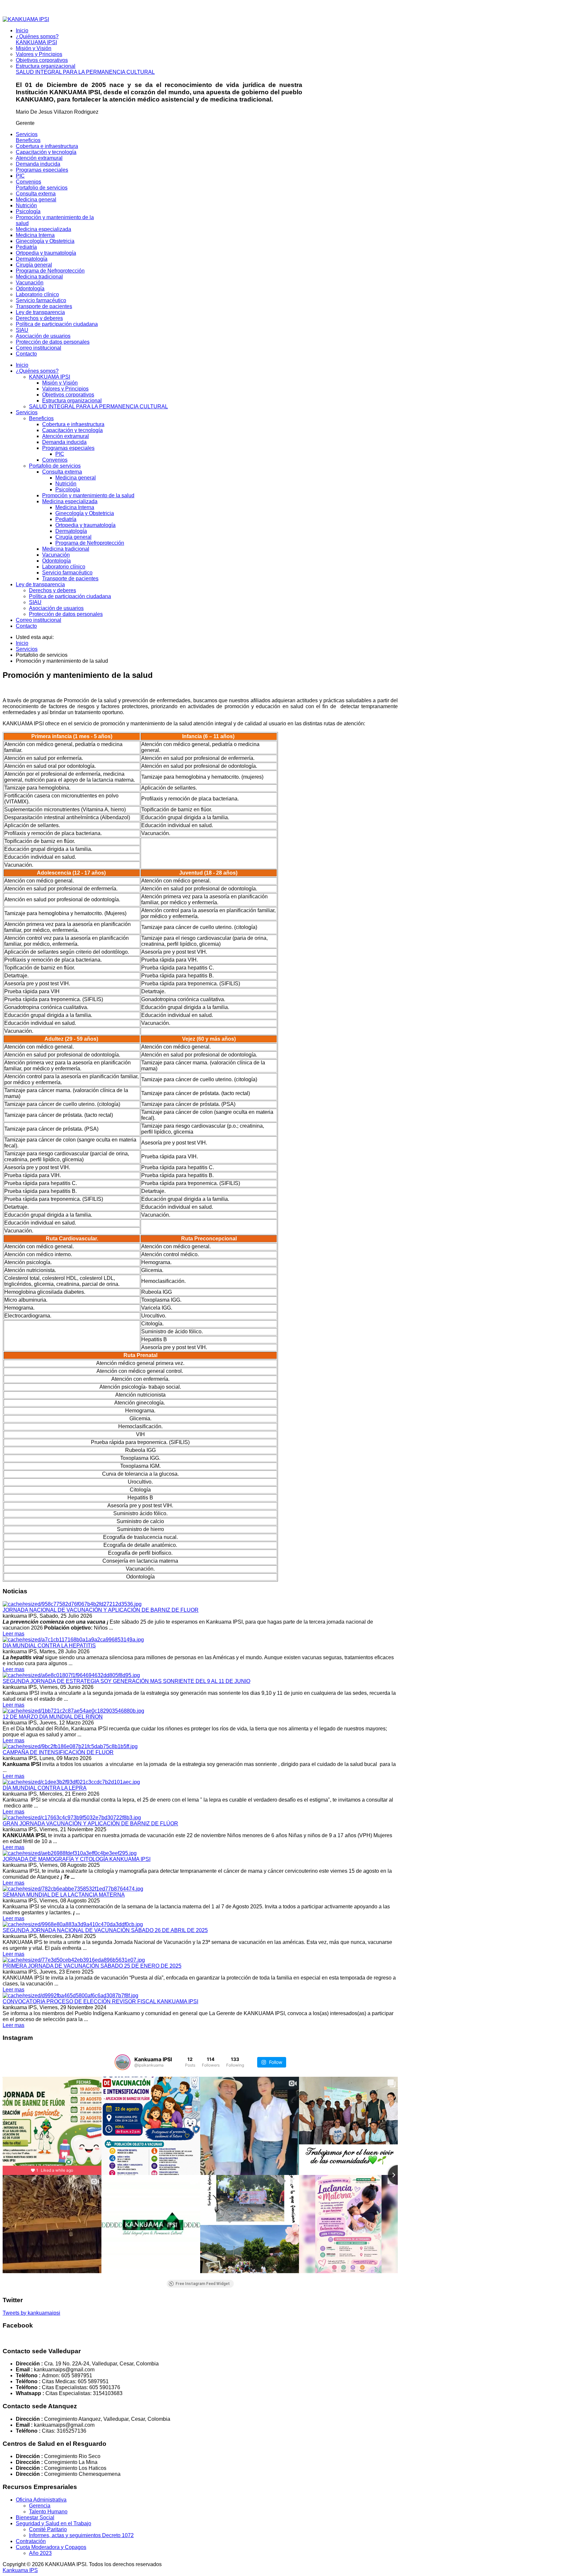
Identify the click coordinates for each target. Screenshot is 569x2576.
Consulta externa (62, 472)
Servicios (27, 412)
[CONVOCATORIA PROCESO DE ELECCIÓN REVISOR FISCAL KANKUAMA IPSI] (70, 1996)
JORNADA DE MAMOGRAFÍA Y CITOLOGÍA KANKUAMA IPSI (77, 1859)
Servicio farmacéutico (67, 573)
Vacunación (56, 555)
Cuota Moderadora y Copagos (51, 2547)
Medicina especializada (70, 501)
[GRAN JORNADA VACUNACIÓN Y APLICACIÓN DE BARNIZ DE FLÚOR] (72, 1818)
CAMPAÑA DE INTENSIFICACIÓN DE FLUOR (58, 1752)
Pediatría (66, 519)
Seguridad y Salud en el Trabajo (54, 2523)
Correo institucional (39, 620)
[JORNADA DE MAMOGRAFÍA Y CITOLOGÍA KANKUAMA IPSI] (70, 1853)
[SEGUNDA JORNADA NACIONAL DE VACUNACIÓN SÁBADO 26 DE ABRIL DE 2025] (73, 1924)
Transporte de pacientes (70, 579)
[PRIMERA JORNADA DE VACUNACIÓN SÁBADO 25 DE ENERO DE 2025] (74, 1960)
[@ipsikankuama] (122, 2062)
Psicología (68, 490)
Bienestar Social (35, 2518)
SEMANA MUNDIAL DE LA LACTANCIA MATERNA (64, 1895)
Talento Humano (48, 2512)
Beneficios (41, 418)
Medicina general (76, 478)
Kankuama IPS (20, 2570)
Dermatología (71, 531)
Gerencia (40, 2506)
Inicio (22, 365)
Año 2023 (40, 2553)
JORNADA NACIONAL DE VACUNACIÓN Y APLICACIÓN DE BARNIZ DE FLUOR (101, 1610)
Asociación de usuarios (56, 608)
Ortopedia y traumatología (85, 525)
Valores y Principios (65, 389)
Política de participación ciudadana (70, 596)
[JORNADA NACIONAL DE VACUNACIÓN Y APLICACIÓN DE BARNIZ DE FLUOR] (72, 1604)
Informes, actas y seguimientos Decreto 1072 (81, 2535)
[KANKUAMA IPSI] (26, 19)
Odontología (56, 561)
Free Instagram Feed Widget (203, 2284)
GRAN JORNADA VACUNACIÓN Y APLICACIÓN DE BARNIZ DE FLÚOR (90, 1823)
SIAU (35, 602)
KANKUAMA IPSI (50, 377)
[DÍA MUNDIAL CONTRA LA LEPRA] (71, 1782)
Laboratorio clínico (64, 567)
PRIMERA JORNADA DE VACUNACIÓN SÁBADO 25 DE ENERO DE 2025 (92, 1966)
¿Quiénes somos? (37, 371)
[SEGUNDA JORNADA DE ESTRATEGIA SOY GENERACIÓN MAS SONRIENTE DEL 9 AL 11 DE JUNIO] (71, 1675)
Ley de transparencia (40, 584)
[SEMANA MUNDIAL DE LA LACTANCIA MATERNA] (73, 1889)
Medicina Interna (75, 507)
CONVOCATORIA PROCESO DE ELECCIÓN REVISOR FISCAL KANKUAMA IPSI (100, 2001)
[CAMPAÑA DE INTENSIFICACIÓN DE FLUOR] (70, 1746)
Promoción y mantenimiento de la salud (88, 495)
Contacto (26, 626)
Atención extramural (66, 436)
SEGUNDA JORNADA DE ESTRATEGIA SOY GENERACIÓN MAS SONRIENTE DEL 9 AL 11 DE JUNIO (126, 1681)
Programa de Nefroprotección (90, 543)
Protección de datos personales (66, 614)
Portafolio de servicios (55, 466)
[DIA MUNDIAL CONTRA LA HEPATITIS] (73, 1640)
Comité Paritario (48, 2529)
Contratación (31, 2541)
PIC (60, 454)
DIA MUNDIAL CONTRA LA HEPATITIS (49, 1646)
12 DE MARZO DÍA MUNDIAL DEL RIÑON (53, 1717)
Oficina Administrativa (41, 2500)
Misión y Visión (60, 383)
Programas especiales (68, 448)
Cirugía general (73, 537)
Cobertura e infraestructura (73, 424)
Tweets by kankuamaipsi (31, 2313)
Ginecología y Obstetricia (85, 513)
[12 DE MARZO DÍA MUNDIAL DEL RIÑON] (73, 1711)
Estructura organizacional (72, 401)
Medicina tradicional (66, 549)
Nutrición (66, 484)
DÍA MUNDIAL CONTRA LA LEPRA (45, 1788)
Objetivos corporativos (68, 395)
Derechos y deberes (53, 590)
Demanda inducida (64, 442)
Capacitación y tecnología (72, 430)
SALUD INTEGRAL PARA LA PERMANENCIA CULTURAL (98, 406)
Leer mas (14, 1634)
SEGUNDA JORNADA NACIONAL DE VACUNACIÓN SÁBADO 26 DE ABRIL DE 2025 (105, 1930)
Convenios (55, 460)
